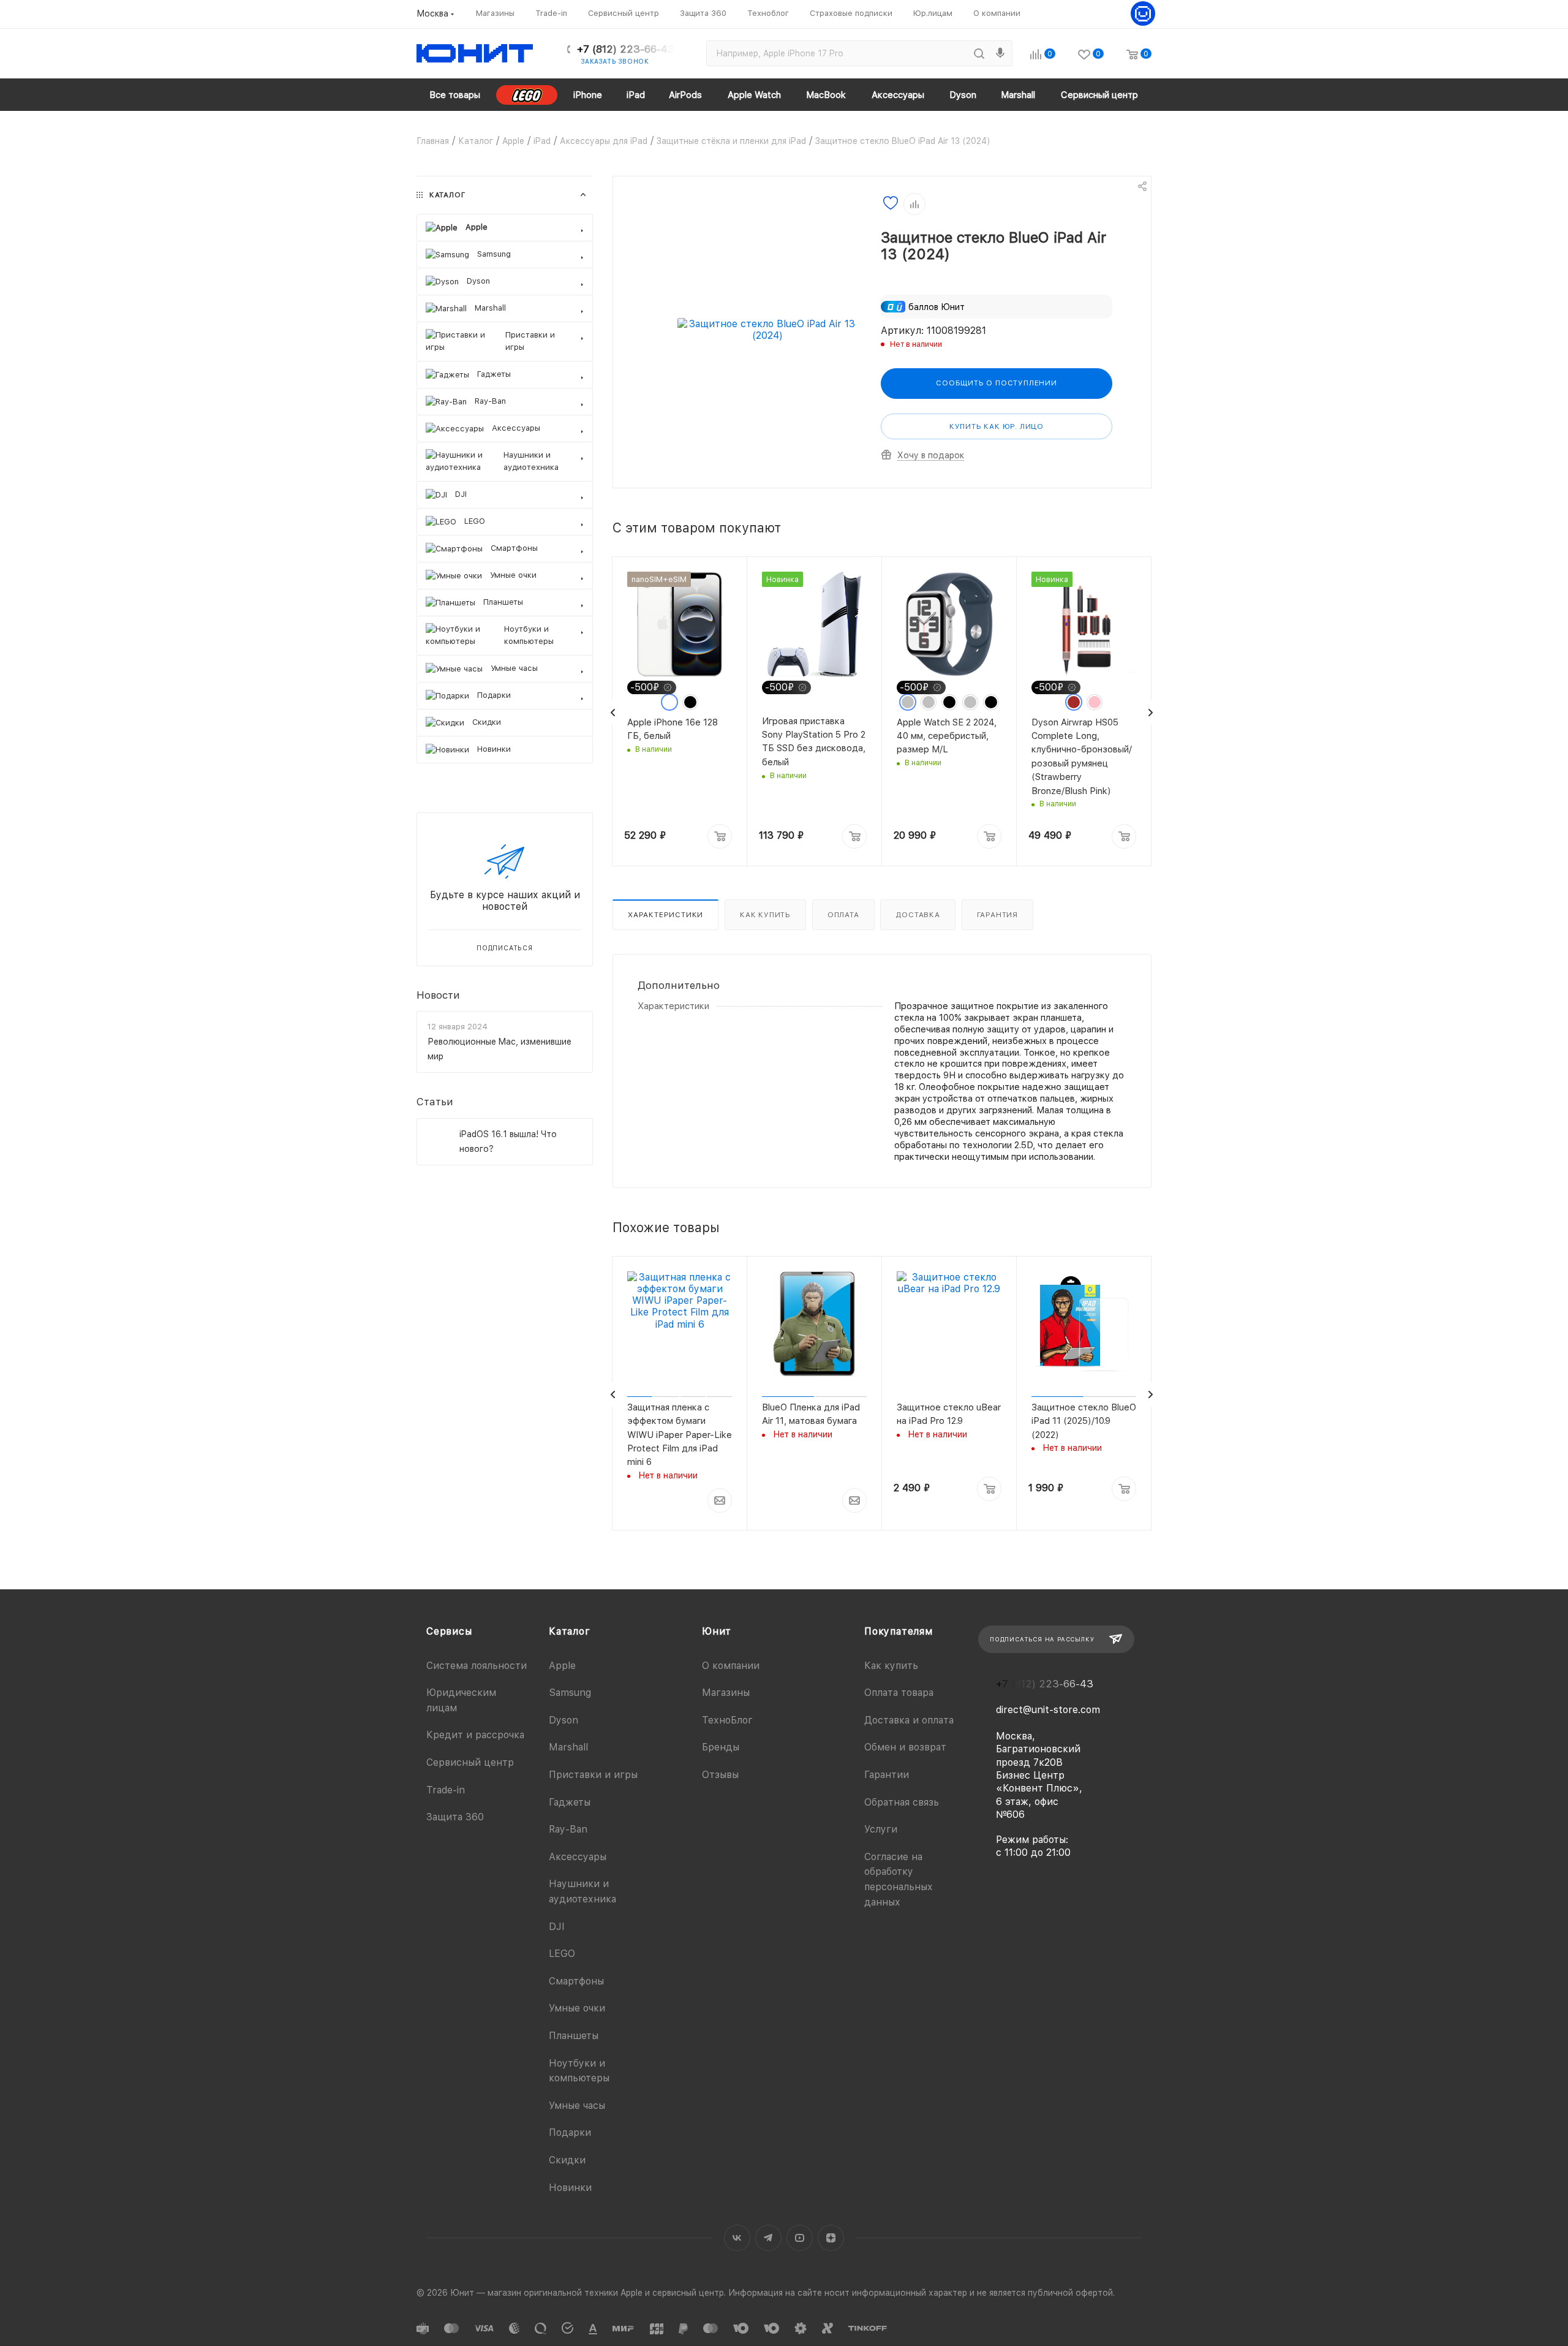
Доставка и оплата (909, 1720)
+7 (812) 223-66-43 (626, 49)
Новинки (570, 2188)
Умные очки (577, 2008)
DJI (557, 1927)
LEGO (562, 1954)
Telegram (768, 2238)
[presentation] (613, 713)
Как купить (765, 915)
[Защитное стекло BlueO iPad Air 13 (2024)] (767, 330)
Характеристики (665, 915)
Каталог (570, 1631)
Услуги (881, 1829)
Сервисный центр (470, 1762)
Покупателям (899, 1631)
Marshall (568, 1747)
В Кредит (646, 1546)
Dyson (563, 1720)
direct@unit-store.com (1048, 1710)
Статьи (435, 1102)
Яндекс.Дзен (831, 2238)
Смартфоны (576, 1981)
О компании (731, 1666)
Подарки (570, 2132)
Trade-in (446, 1790)
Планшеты (574, 2036)
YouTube (800, 2238)
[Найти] (979, 53)
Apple (562, 1666)
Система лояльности (477, 1666)
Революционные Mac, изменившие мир (499, 1049)
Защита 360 (455, 1817)
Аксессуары (578, 1857)
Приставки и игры (593, 1775)
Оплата (843, 915)
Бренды (721, 1747)
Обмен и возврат (905, 1747)
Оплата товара (899, 1693)
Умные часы (577, 2106)
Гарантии (887, 1775)
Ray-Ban (568, 1829)
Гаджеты (570, 1802)
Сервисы (449, 1631)
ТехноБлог (727, 1720)
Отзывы (720, 1775)
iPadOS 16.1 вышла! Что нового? (508, 1141)
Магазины (726, 1693)
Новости (438, 994)
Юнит (717, 1631)
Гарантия (997, 915)
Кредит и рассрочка (475, 1735)
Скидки (567, 2160)
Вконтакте (737, 2238)
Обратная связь (902, 1802)
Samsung (570, 1693)
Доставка (918, 915)
